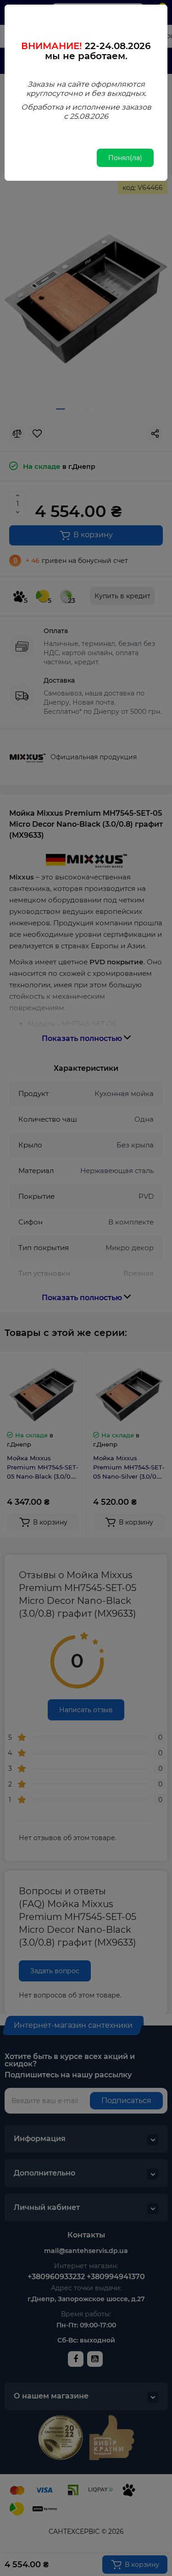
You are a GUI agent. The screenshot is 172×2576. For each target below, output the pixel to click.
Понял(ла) (125, 158)
